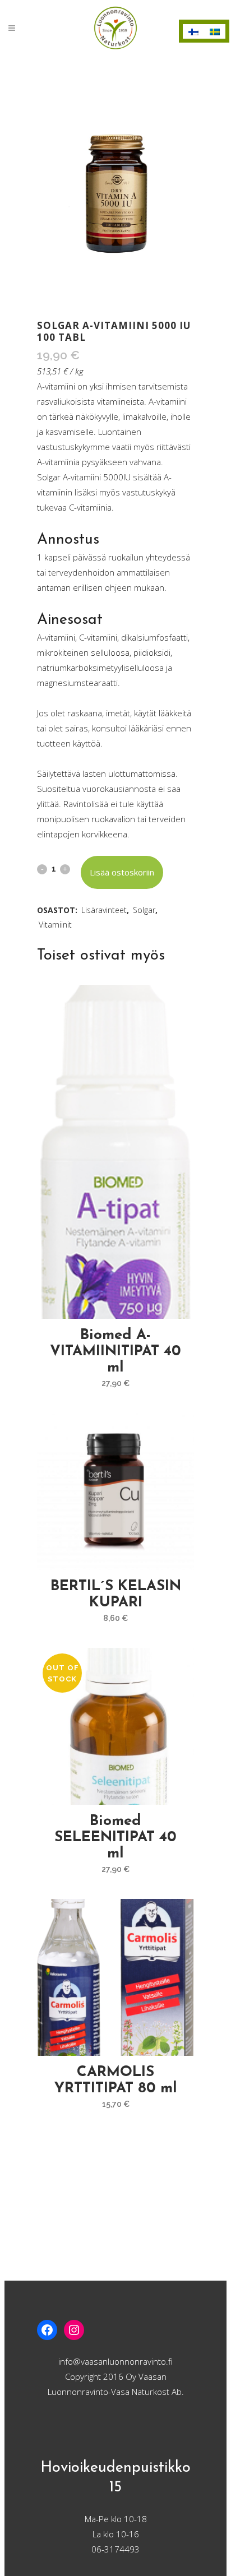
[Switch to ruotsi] (215, 31)
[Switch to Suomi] (193, 31)
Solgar (144, 910)
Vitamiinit (55, 925)
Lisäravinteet (104, 910)
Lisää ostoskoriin (122, 872)
